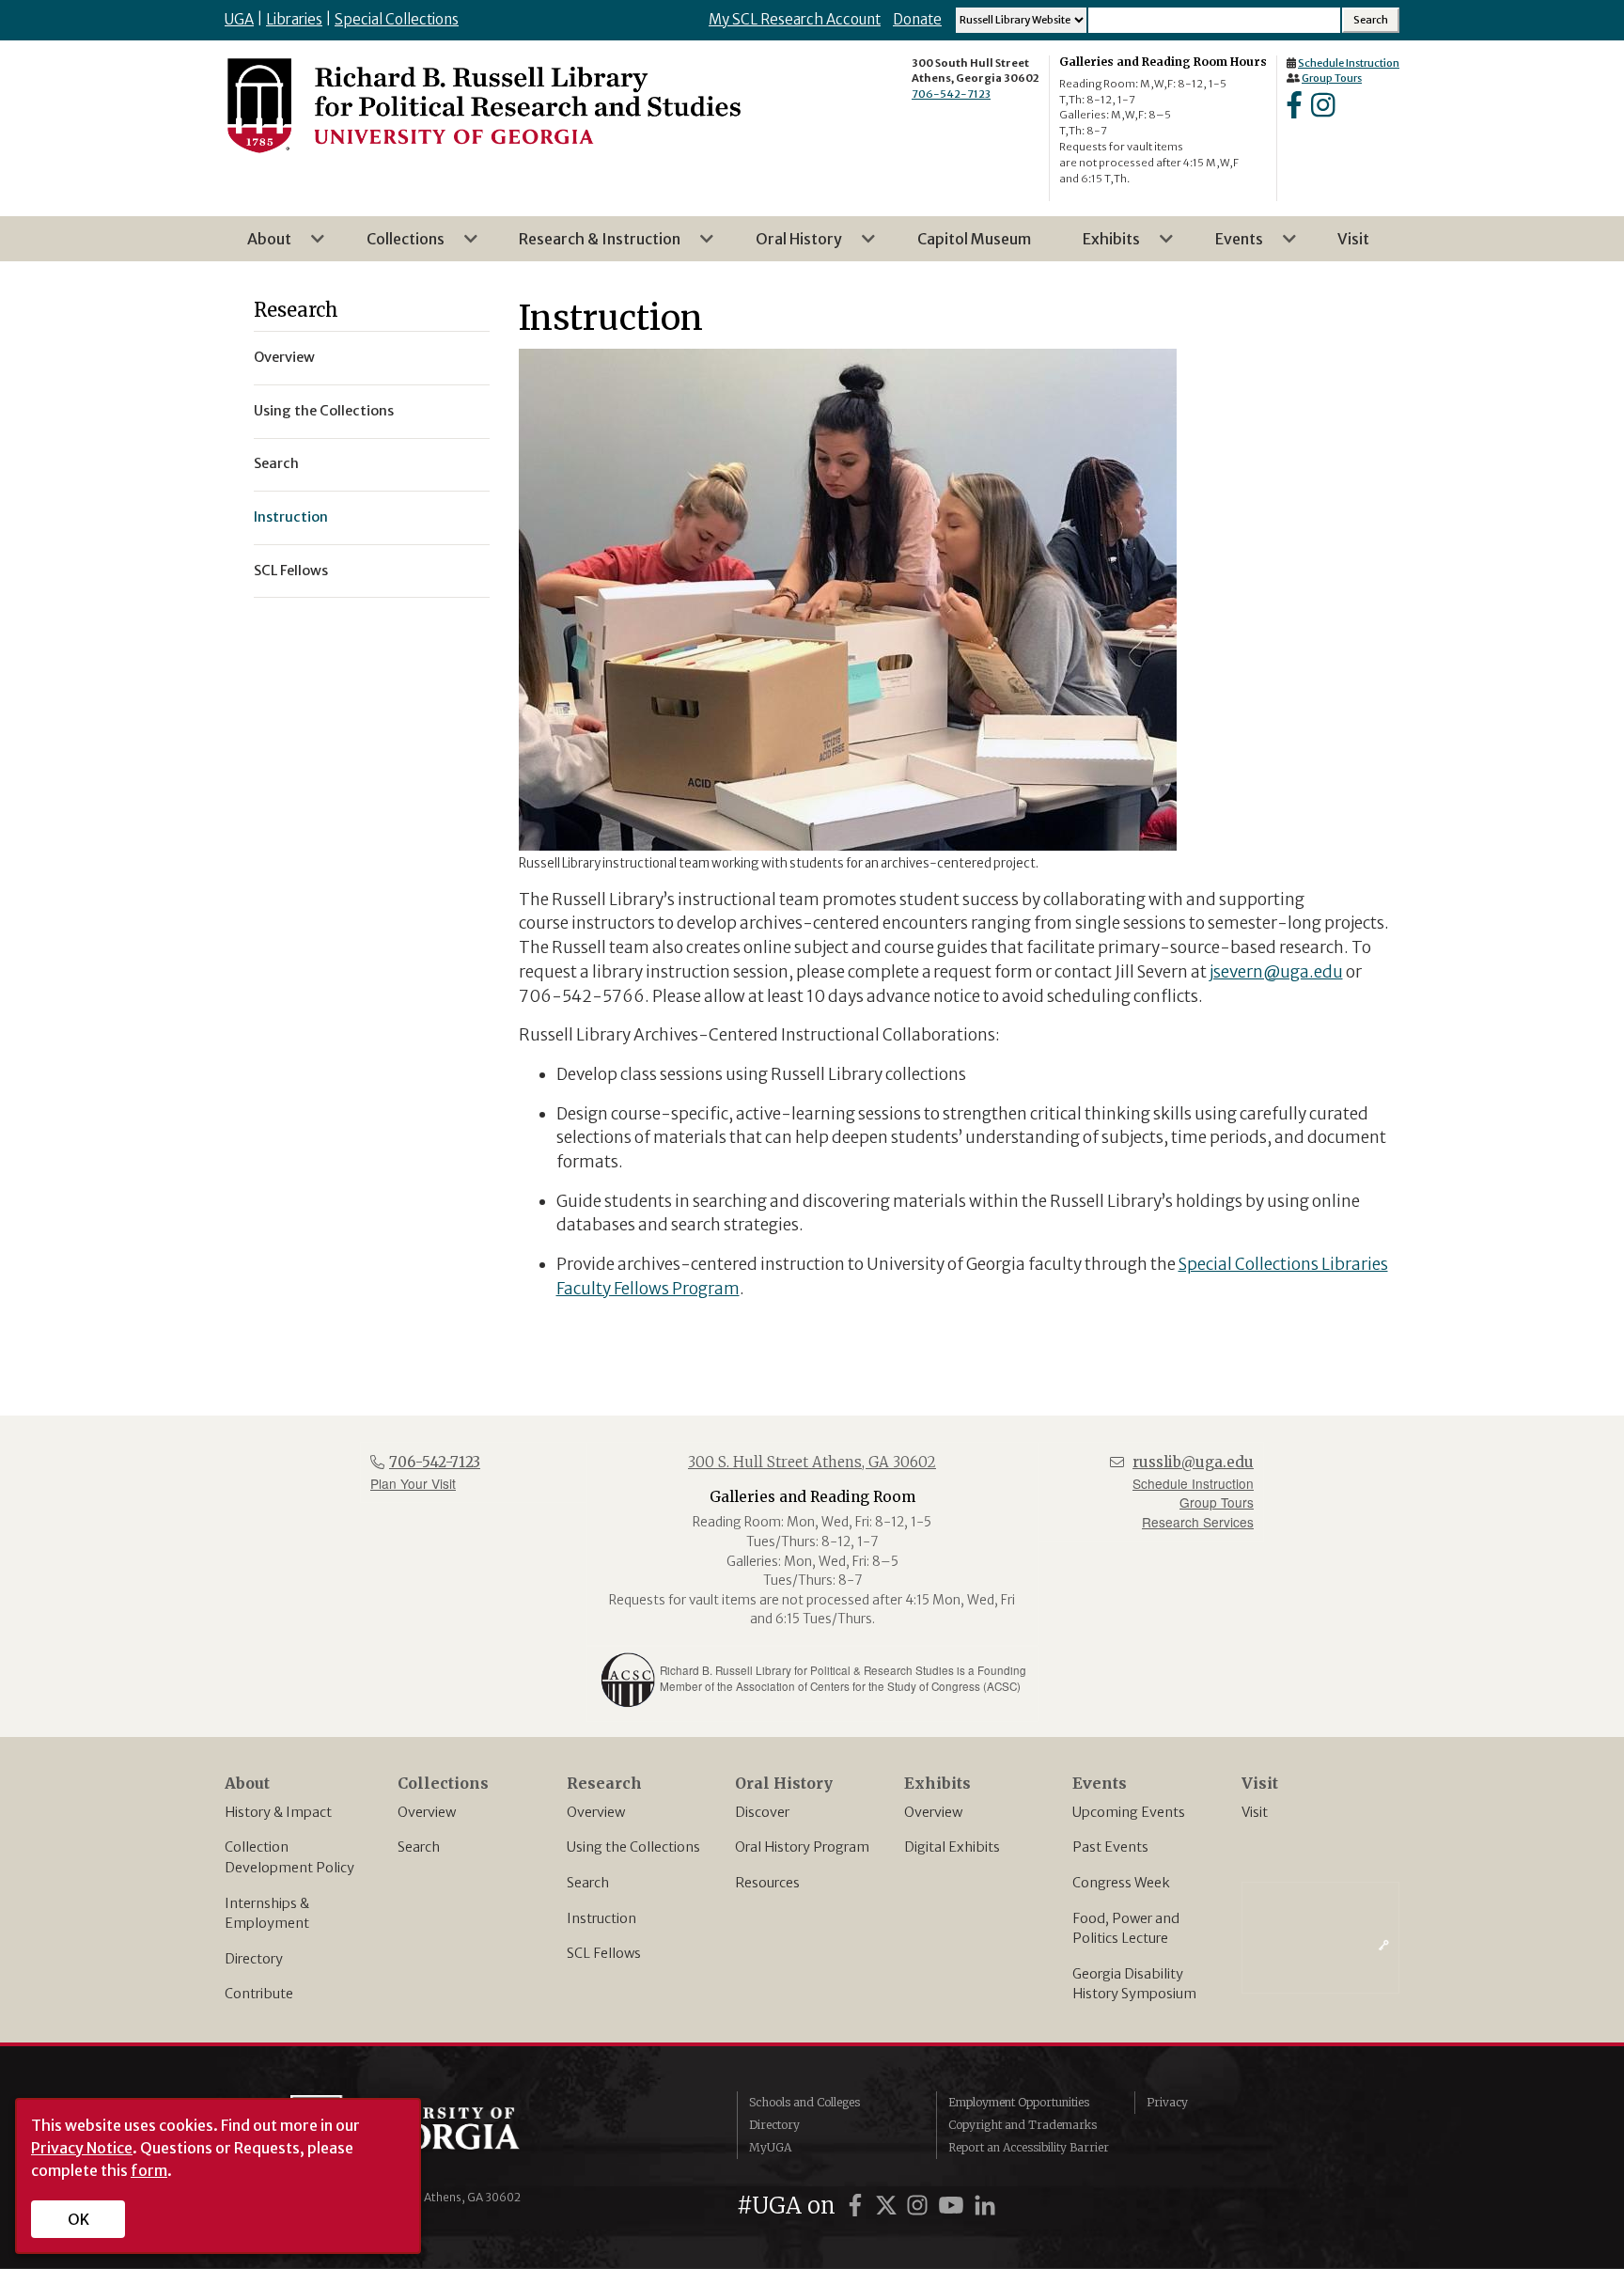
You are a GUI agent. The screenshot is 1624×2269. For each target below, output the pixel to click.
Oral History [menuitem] (788, 245)
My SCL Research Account (795, 19)
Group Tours (1332, 78)
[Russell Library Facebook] (1294, 111)
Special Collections (397, 19)
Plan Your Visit (413, 1483)
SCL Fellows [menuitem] (291, 571)
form (149, 2170)
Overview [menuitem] (284, 357)
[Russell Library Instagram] (1323, 111)
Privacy (1167, 2102)
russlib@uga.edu (1193, 1462)
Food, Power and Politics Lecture (1126, 1929)
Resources (767, 1883)
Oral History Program (802, 1847)
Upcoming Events (1129, 1812)
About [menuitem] (258, 245)
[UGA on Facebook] (858, 2206)
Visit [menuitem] (1353, 239)
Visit (1255, 1812)
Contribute (259, 1994)
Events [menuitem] (1228, 245)
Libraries (294, 19)
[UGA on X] (889, 2206)
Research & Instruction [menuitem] (588, 245)
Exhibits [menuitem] (1100, 245)
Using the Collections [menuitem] (324, 411)
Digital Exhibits (952, 1847)
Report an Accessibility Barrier (1029, 2147)
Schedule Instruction (1349, 63)
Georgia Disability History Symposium (1134, 1984)
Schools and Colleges (804, 2102)
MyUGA (770, 2147)
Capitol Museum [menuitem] (974, 239)
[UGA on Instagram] (920, 2206)
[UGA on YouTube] (954, 2206)
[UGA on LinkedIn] (985, 2206)
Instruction (601, 1918)
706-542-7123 (951, 94)
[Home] (483, 104)
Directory (254, 1959)
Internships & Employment (267, 1914)
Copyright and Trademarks (1023, 2125)
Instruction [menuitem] (291, 517)
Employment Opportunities (1019, 2102)
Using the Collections (633, 1847)
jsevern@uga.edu (1276, 972)
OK (78, 2219)
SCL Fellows (604, 1953)
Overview (427, 1812)
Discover (762, 1812)
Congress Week (1121, 1883)
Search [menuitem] (276, 463)
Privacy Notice (82, 2148)
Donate (917, 19)
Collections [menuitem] (394, 245)
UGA (239, 19)
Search (419, 1847)
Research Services (1198, 1522)
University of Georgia (431, 2133)
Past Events (1110, 1847)
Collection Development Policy (289, 1857)
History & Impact (278, 1812)
